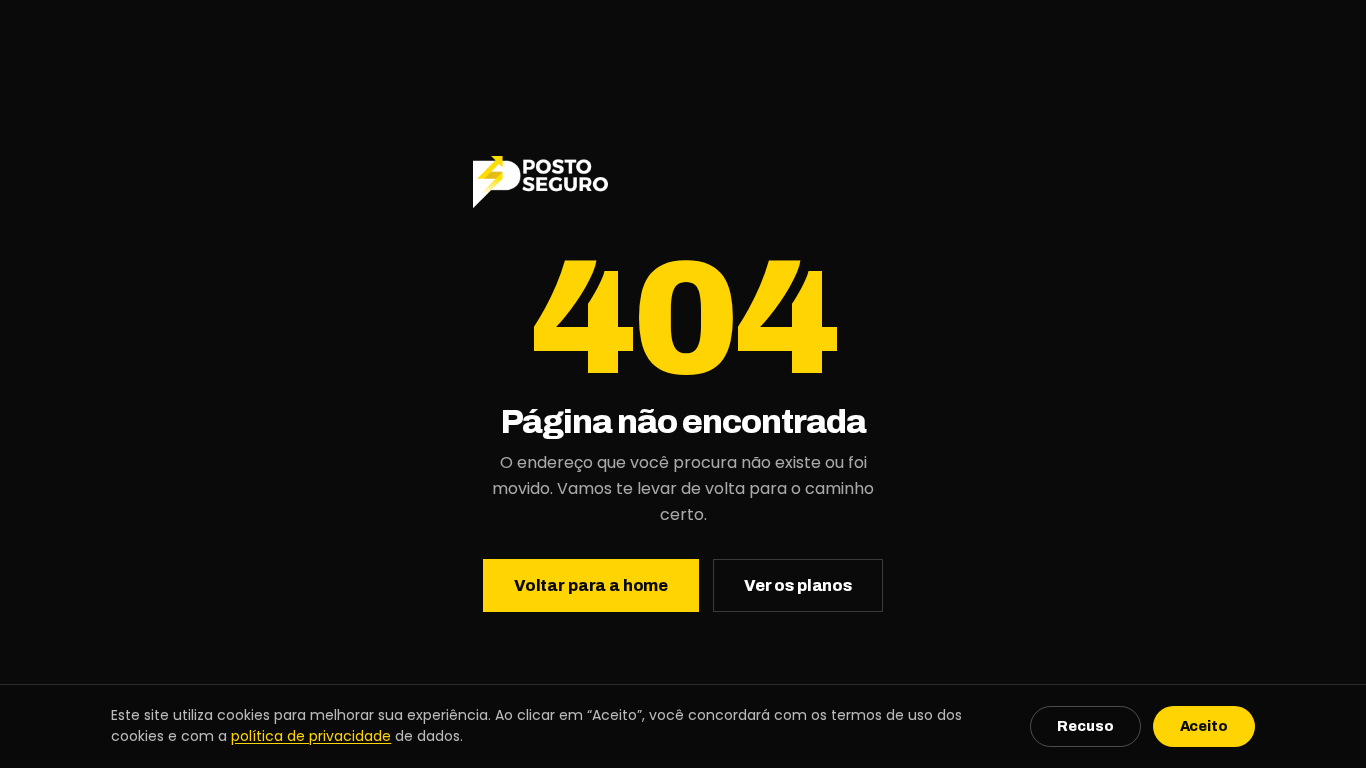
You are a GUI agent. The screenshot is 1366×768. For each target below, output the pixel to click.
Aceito (1204, 726)
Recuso (1085, 726)
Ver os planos (798, 585)
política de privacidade (311, 736)
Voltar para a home (591, 585)
